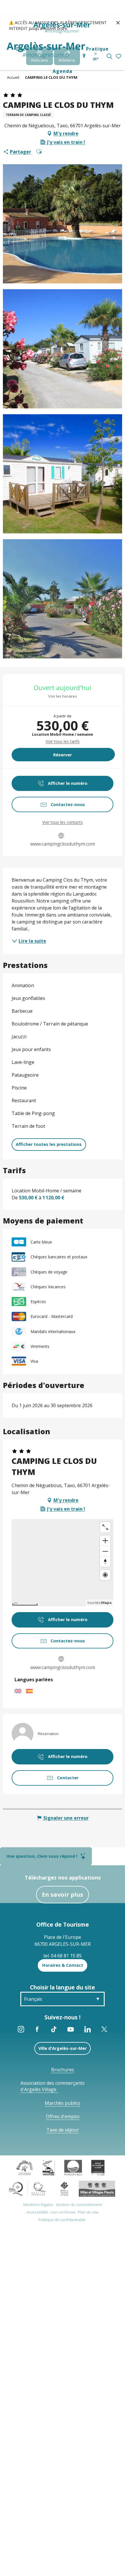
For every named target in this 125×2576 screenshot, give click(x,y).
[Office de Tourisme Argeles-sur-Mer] (46, 50)
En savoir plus (63, 1895)
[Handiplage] (49, 2167)
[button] (109, 56)
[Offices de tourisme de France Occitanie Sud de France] (28, 2188)
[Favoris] (119, 57)
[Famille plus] (25, 2167)
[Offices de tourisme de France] (64, 2188)
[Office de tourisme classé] (98, 2167)
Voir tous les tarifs (63, 741)
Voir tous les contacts (63, 822)
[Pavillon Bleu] (73, 2167)
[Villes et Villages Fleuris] (97, 2188)
